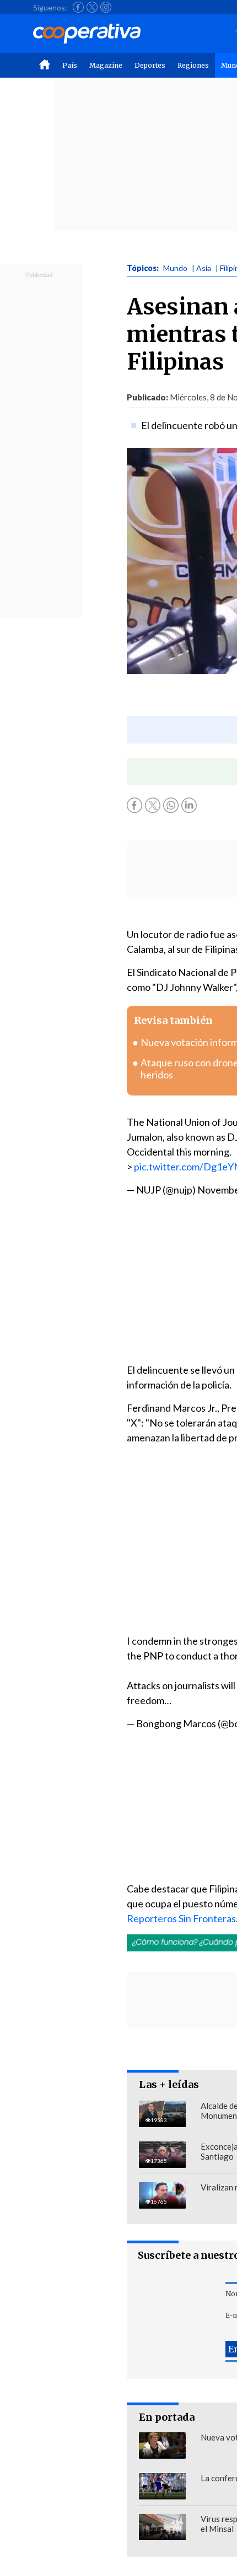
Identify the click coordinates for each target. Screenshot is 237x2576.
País (70, 65)
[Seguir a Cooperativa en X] (92, 7)
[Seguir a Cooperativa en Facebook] (78, 7)
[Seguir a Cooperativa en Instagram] (106, 7)
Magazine (106, 65)
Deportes (150, 65)
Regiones (193, 65)
